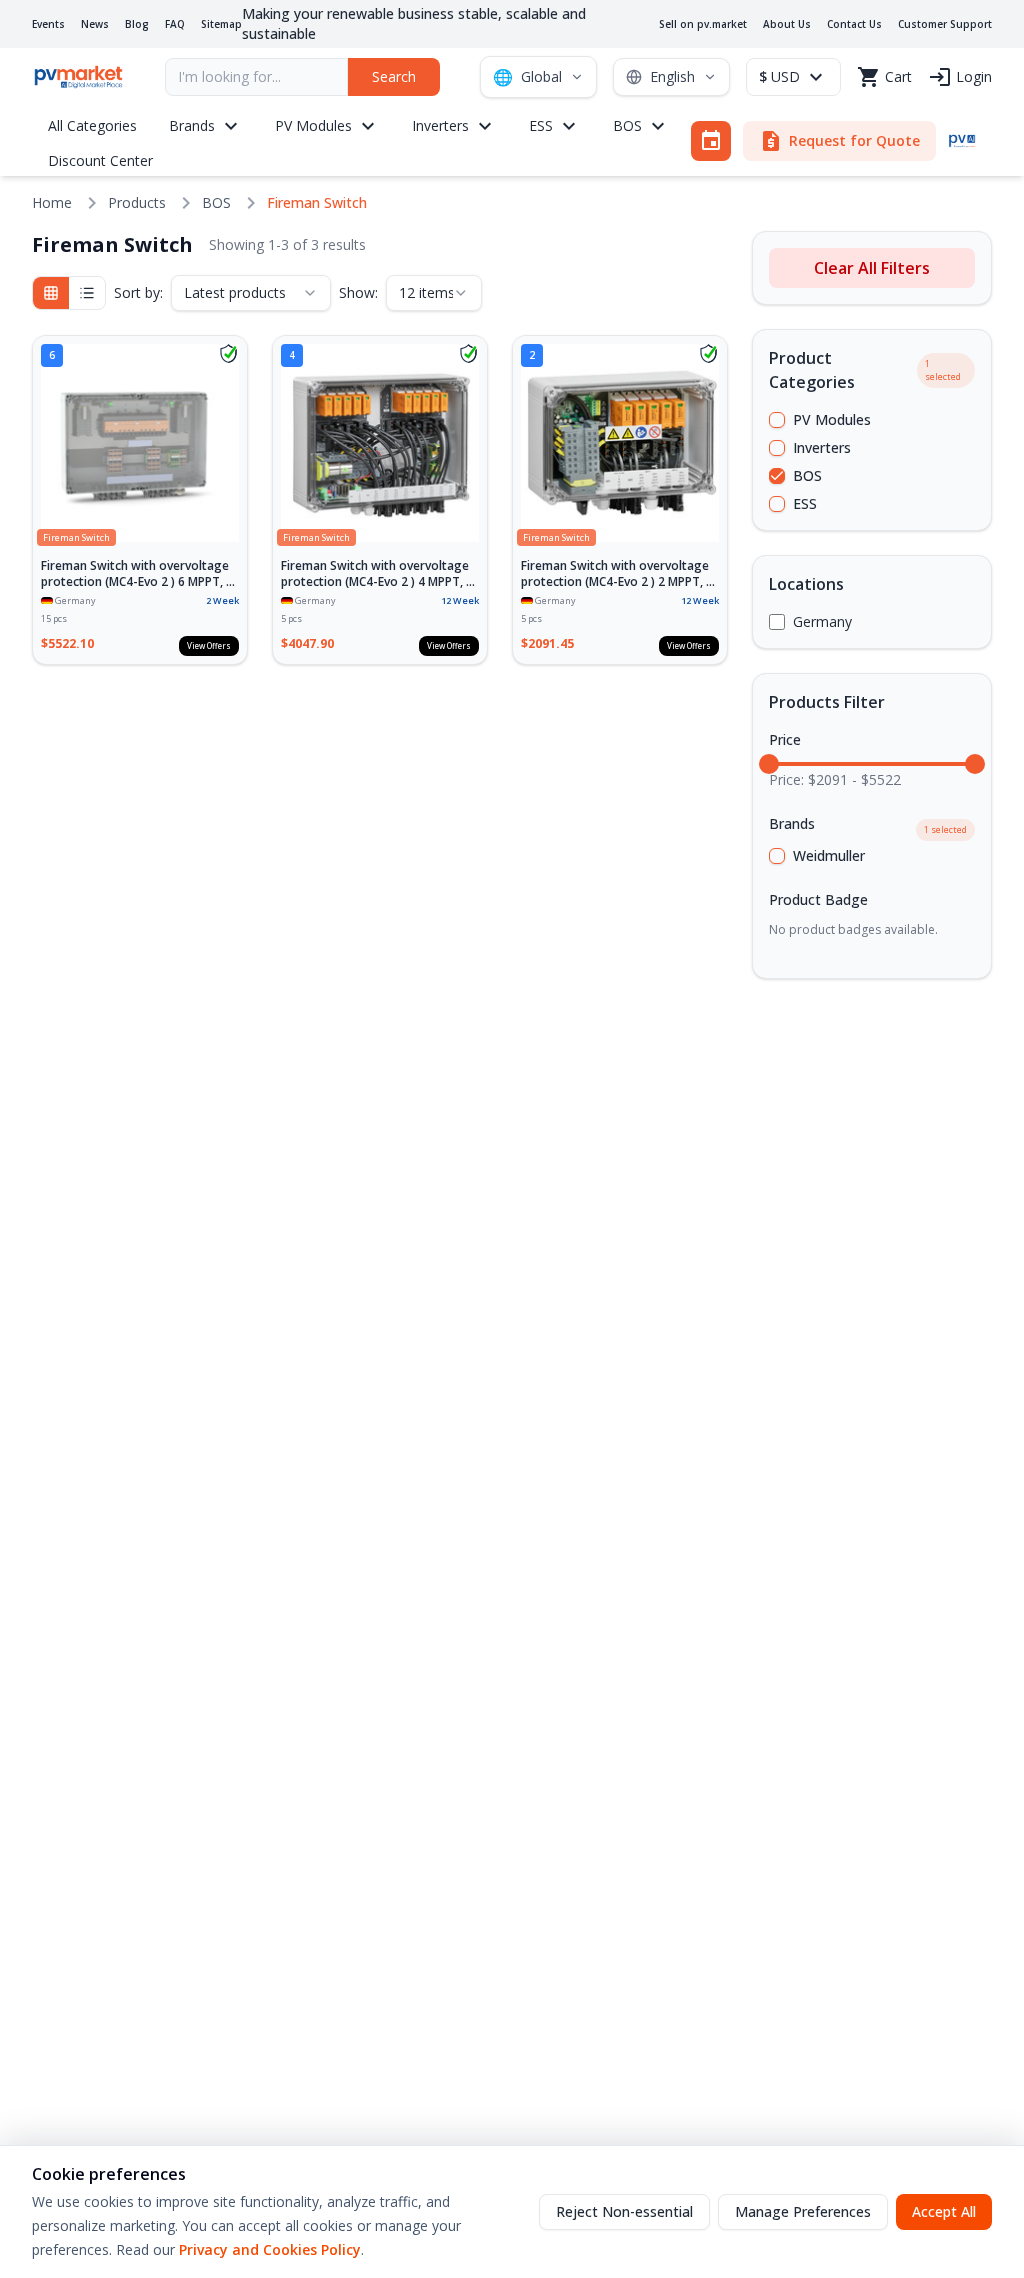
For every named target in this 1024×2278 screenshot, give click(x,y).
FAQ (175, 24)
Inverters (822, 447)
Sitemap (221, 24)
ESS (805, 503)
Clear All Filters (872, 268)
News (95, 24)
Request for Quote (839, 141)
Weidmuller (829, 855)
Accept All (944, 2211)
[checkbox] (777, 420)
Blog (137, 24)
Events (48, 24)
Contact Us (854, 24)
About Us (787, 24)
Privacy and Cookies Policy (270, 2249)
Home (52, 202)
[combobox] (251, 293)
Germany (822, 621)
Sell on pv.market (703, 24)
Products (137, 202)
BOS (216, 202)
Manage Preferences (803, 2211)
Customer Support (945, 24)
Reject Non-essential (624, 2211)
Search (394, 76)
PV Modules (832, 419)
